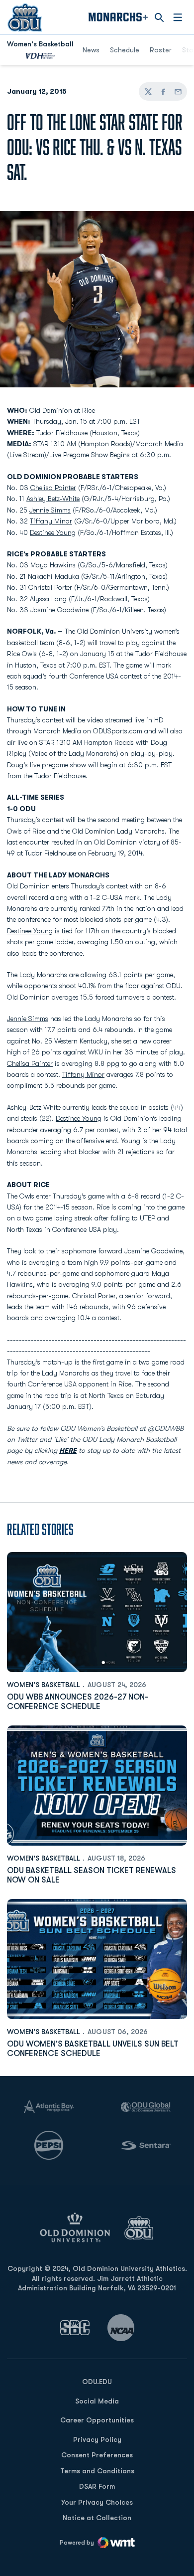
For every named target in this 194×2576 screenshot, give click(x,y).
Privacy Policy (97, 2439)
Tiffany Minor (51, 521)
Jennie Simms (50, 510)
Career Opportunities (97, 2420)
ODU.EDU (97, 2381)
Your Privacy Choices (97, 2502)
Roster (161, 50)
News (91, 50)
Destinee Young (53, 532)
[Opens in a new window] (75, 2327)
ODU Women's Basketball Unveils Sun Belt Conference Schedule (93, 2049)
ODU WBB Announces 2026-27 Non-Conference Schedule (78, 1702)
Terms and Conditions (97, 2471)
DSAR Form (97, 2486)
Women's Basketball (44, 1685)
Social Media (97, 2401)
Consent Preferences (97, 2455)
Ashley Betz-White (53, 499)
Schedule (125, 50)
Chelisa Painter (53, 488)
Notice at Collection (97, 2518)
